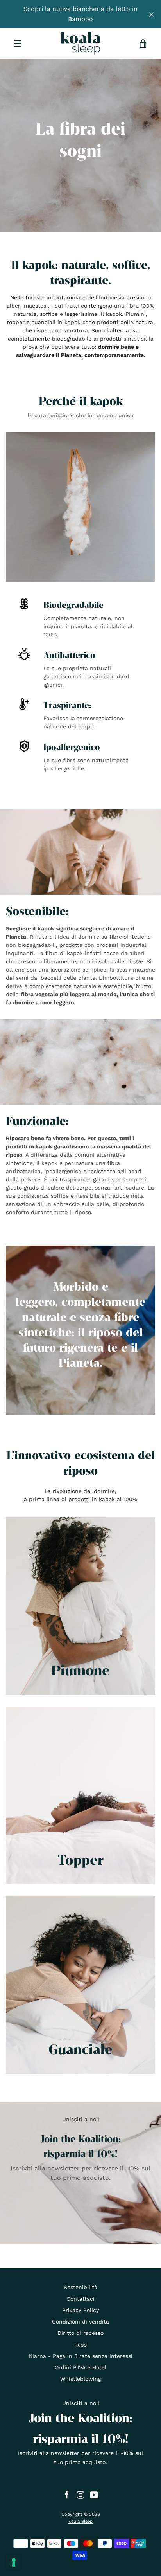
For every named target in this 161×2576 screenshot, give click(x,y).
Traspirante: (67, 705)
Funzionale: (37, 1120)
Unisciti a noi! (81, 2119)
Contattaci (80, 2299)
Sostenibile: (37, 910)
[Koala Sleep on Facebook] (67, 2495)
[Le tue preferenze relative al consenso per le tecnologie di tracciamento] (14, 2562)
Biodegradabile (73, 605)
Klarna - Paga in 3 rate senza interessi (81, 2356)
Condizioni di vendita (80, 2322)
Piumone (80, 1670)
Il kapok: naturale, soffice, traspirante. (81, 272)
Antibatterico (69, 655)
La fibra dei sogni (80, 139)
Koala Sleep (80, 2521)
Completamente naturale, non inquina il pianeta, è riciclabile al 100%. (88, 626)
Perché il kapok (81, 400)
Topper (80, 1859)
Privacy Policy (80, 2310)
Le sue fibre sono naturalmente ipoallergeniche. (86, 764)
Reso (80, 2345)
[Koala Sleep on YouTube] (94, 2495)
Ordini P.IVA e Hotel (80, 2367)
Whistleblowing (80, 2379)
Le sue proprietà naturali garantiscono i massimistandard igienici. (86, 676)
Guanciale (80, 2049)
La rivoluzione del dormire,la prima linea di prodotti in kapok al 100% (81, 1495)
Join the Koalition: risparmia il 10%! (80, 2146)
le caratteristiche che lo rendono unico (80, 415)
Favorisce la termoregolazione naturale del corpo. (83, 722)
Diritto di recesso (80, 2333)
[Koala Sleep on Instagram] (80, 2495)
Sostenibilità (80, 2287)
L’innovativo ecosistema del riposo (81, 1462)
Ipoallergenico (72, 747)
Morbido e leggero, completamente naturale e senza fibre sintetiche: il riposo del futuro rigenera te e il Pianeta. (80, 1324)
